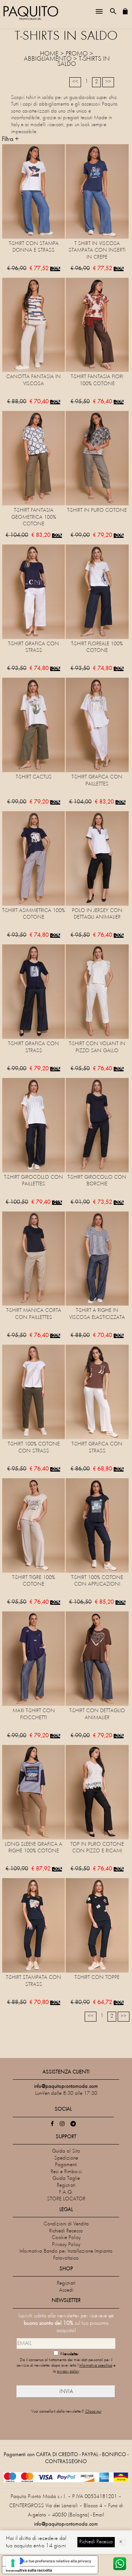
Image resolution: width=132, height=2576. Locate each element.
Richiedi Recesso (66, 2231)
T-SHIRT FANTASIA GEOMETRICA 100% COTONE (34, 517)
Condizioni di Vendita (66, 2224)
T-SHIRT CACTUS (34, 777)
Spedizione (66, 2158)
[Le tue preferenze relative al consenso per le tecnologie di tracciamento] (13, 2563)
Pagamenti (66, 2165)
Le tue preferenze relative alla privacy (57, 2561)
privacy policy (68, 2372)
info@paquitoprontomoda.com (66, 2524)
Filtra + (10, 139)
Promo (77, 54)
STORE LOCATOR (66, 2199)
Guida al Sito (66, 2151)
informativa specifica (96, 2366)
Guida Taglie (66, 2178)
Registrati (66, 2185)
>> (108, 82)
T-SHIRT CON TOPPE (97, 1978)
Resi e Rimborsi (66, 2172)
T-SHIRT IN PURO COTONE (97, 510)
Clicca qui (93, 2412)
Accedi (66, 2290)
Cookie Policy (66, 2238)
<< (75, 82)
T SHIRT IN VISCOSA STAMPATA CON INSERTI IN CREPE (97, 251)
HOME (49, 54)
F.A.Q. (66, 2192)
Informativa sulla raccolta (29, 2570)
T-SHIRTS (90, 59)
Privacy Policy (66, 2245)
